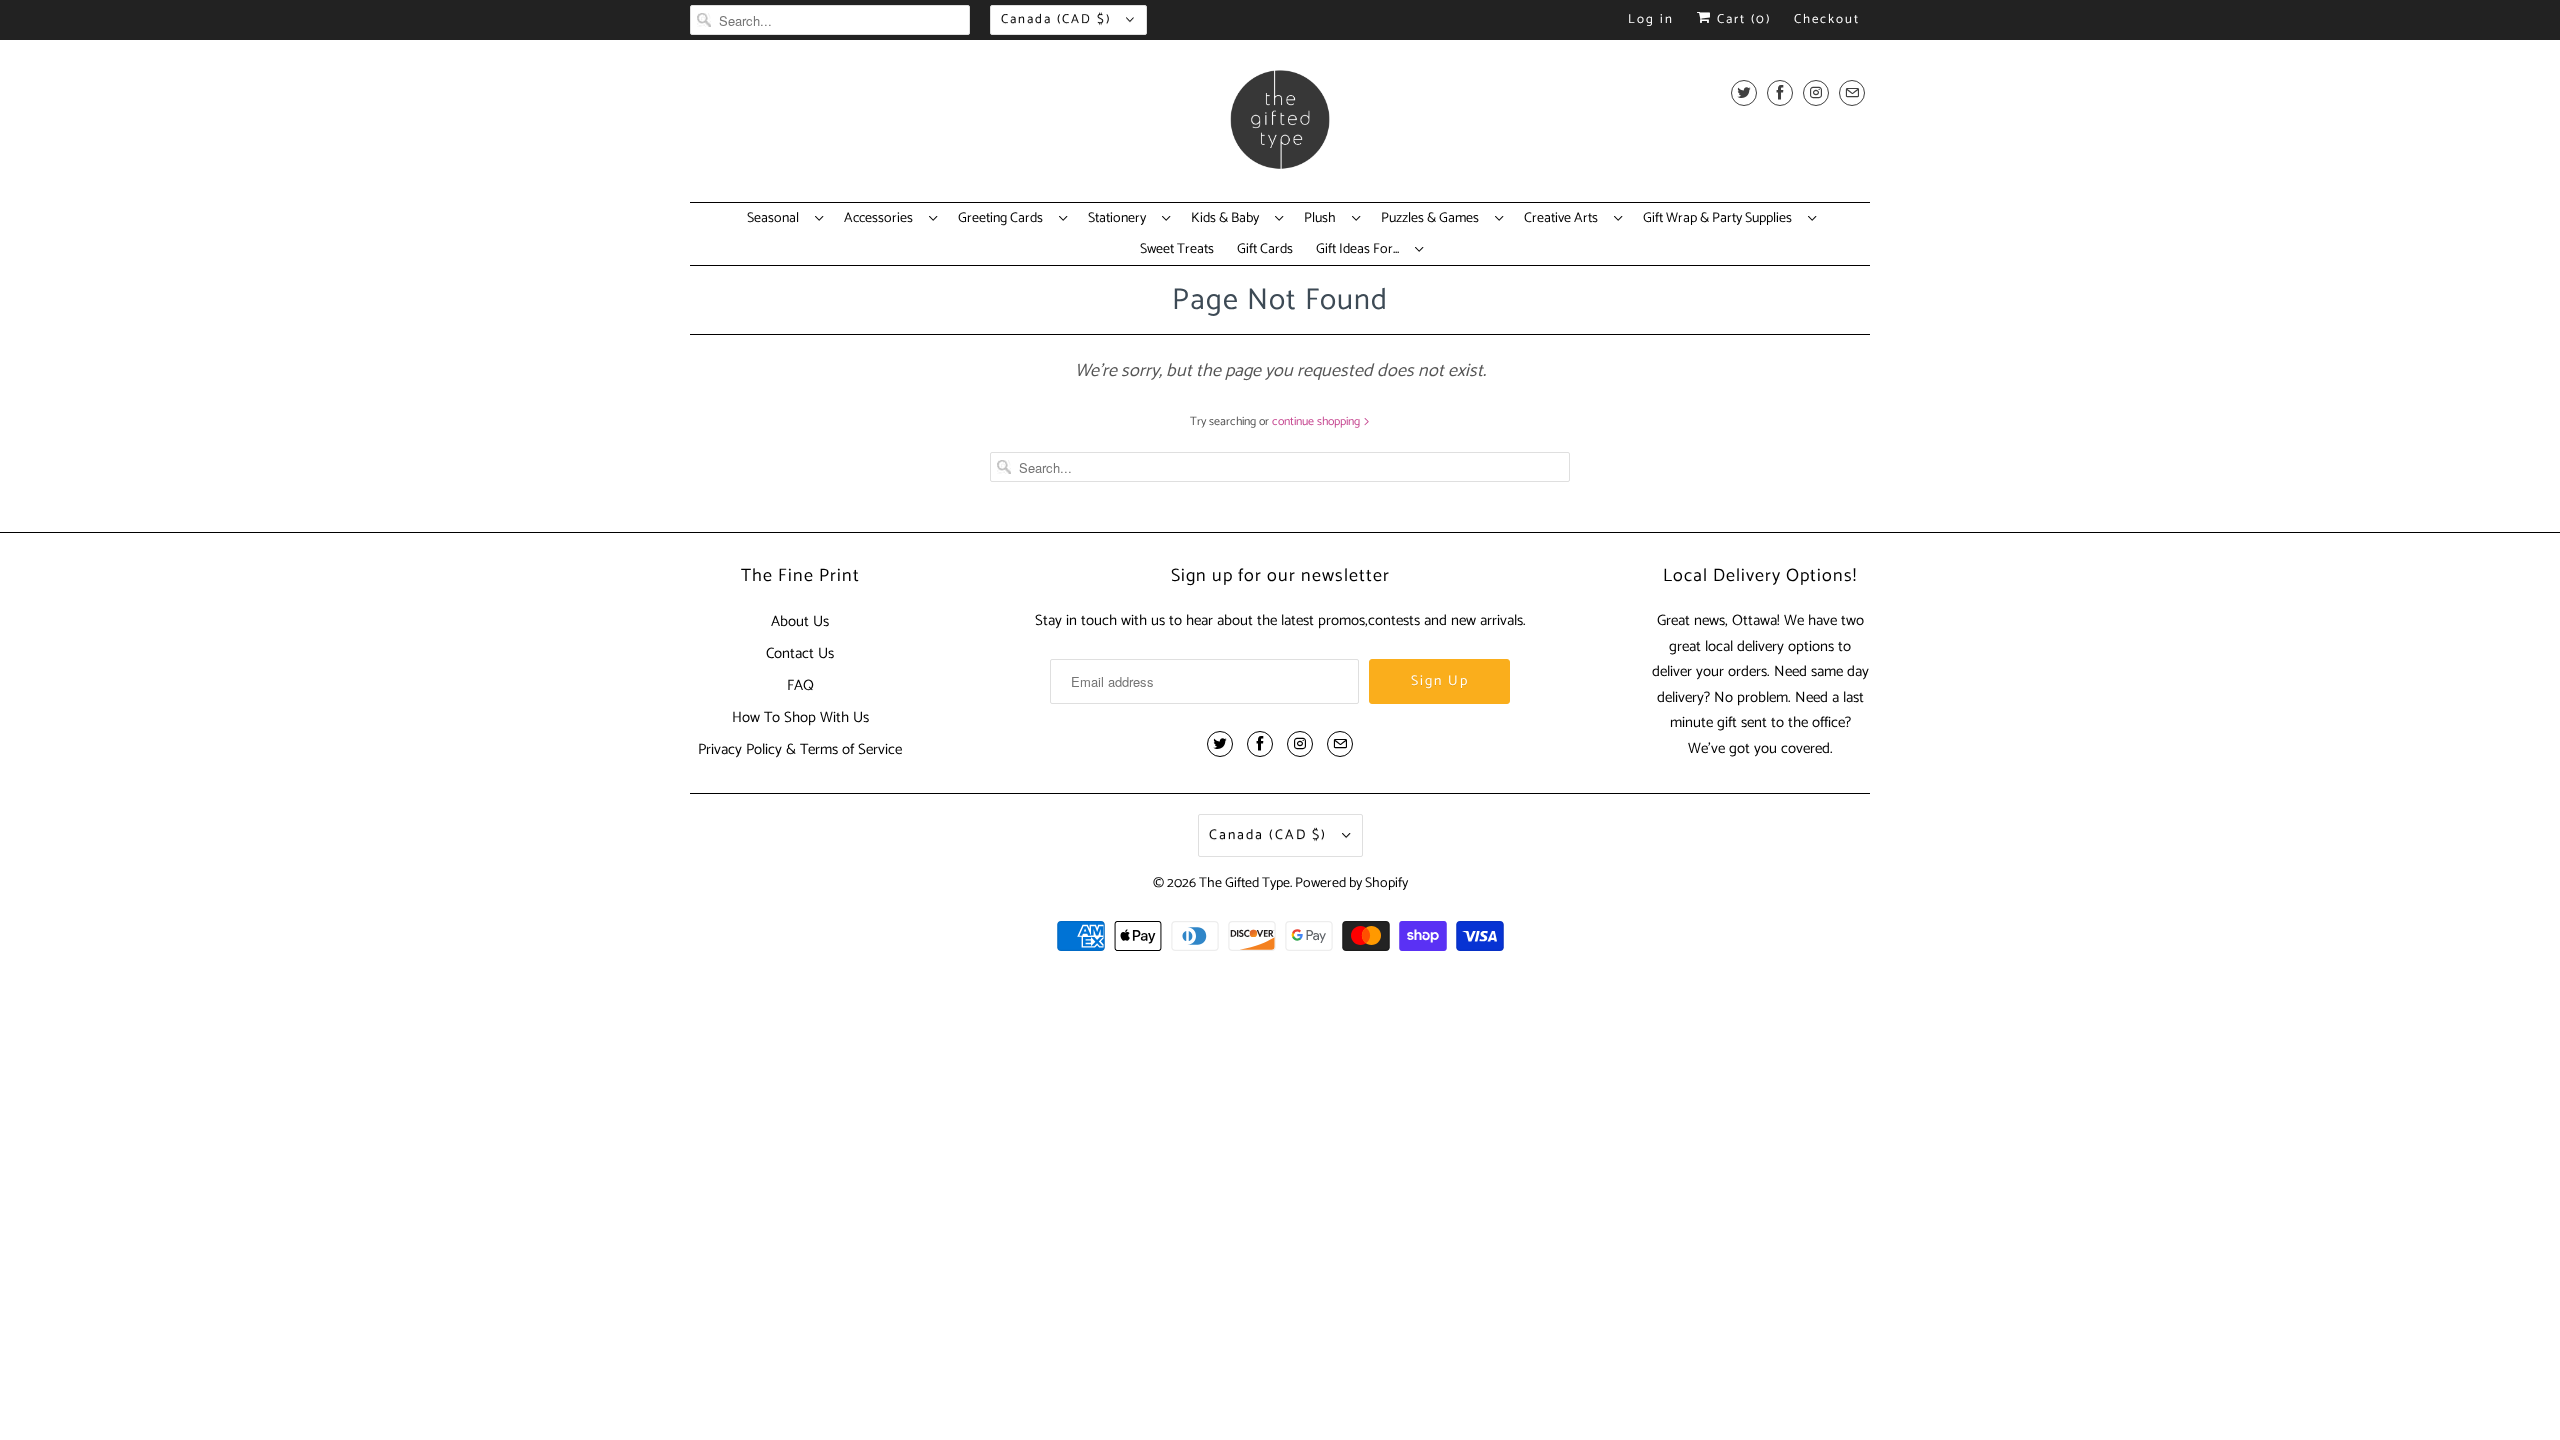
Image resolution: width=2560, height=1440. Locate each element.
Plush (1323, 219)
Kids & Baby (1228, 219)
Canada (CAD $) (1058, 19)
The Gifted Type (1244, 883)
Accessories (881, 219)
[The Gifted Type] (1280, 126)
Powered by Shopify (1351, 883)
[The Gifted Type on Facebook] (1780, 92)
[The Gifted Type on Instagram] (1816, 92)
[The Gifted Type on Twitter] (1744, 92)
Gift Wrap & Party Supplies (1720, 219)
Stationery (1120, 219)
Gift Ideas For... (1360, 250)
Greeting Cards (1003, 219)
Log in (1651, 19)
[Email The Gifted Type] (1852, 92)
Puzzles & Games (1433, 219)
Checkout (1827, 19)
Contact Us (800, 653)
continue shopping (1317, 421)
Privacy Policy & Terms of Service (800, 749)
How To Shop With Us (800, 717)
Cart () (1741, 19)
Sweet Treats (1177, 250)
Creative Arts (1564, 219)
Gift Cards (1265, 250)
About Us (800, 621)
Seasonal (776, 219)
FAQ (800, 685)
